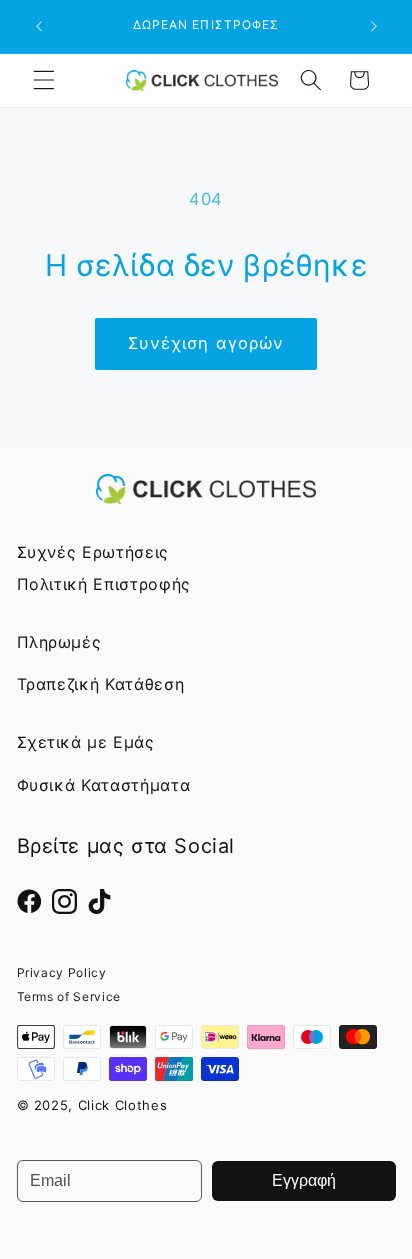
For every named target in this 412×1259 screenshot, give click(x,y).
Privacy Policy (62, 972)
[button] (44, 80)
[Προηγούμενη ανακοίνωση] (39, 27)
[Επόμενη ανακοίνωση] (374, 27)
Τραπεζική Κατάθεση (101, 684)
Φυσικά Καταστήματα (104, 785)
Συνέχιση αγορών (206, 343)
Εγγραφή (304, 1180)
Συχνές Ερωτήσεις (93, 552)
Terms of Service (69, 996)
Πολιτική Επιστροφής (104, 584)
